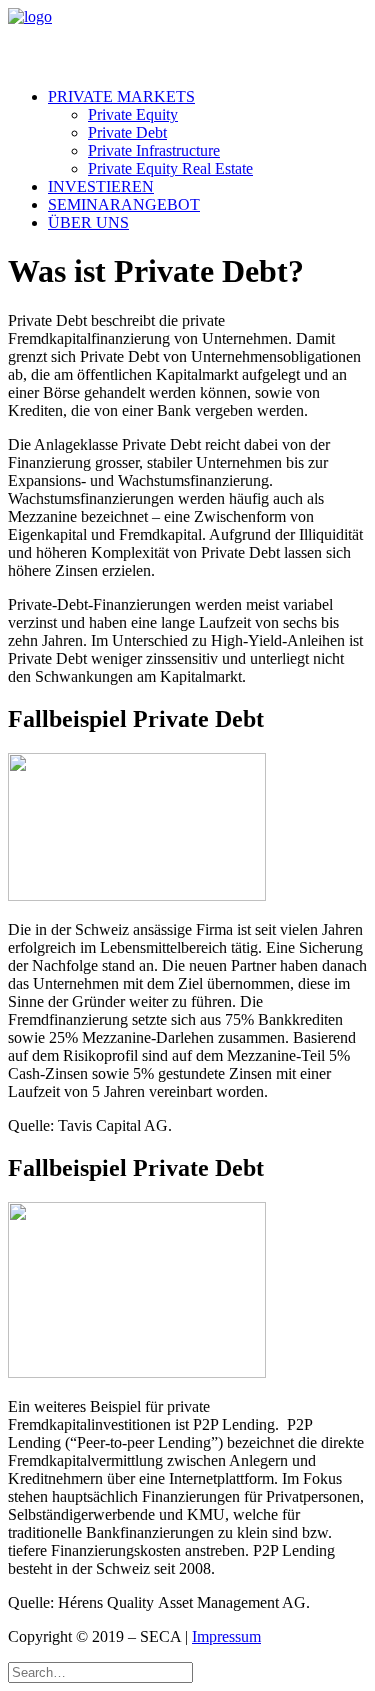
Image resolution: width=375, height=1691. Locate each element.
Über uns (88, 222)
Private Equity (133, 114)
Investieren (101, 186)
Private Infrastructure (154, 150)
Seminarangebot (124, 204)
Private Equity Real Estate (170, 168)
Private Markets (121, 96)
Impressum (226, 1636)
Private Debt (127, 132)
